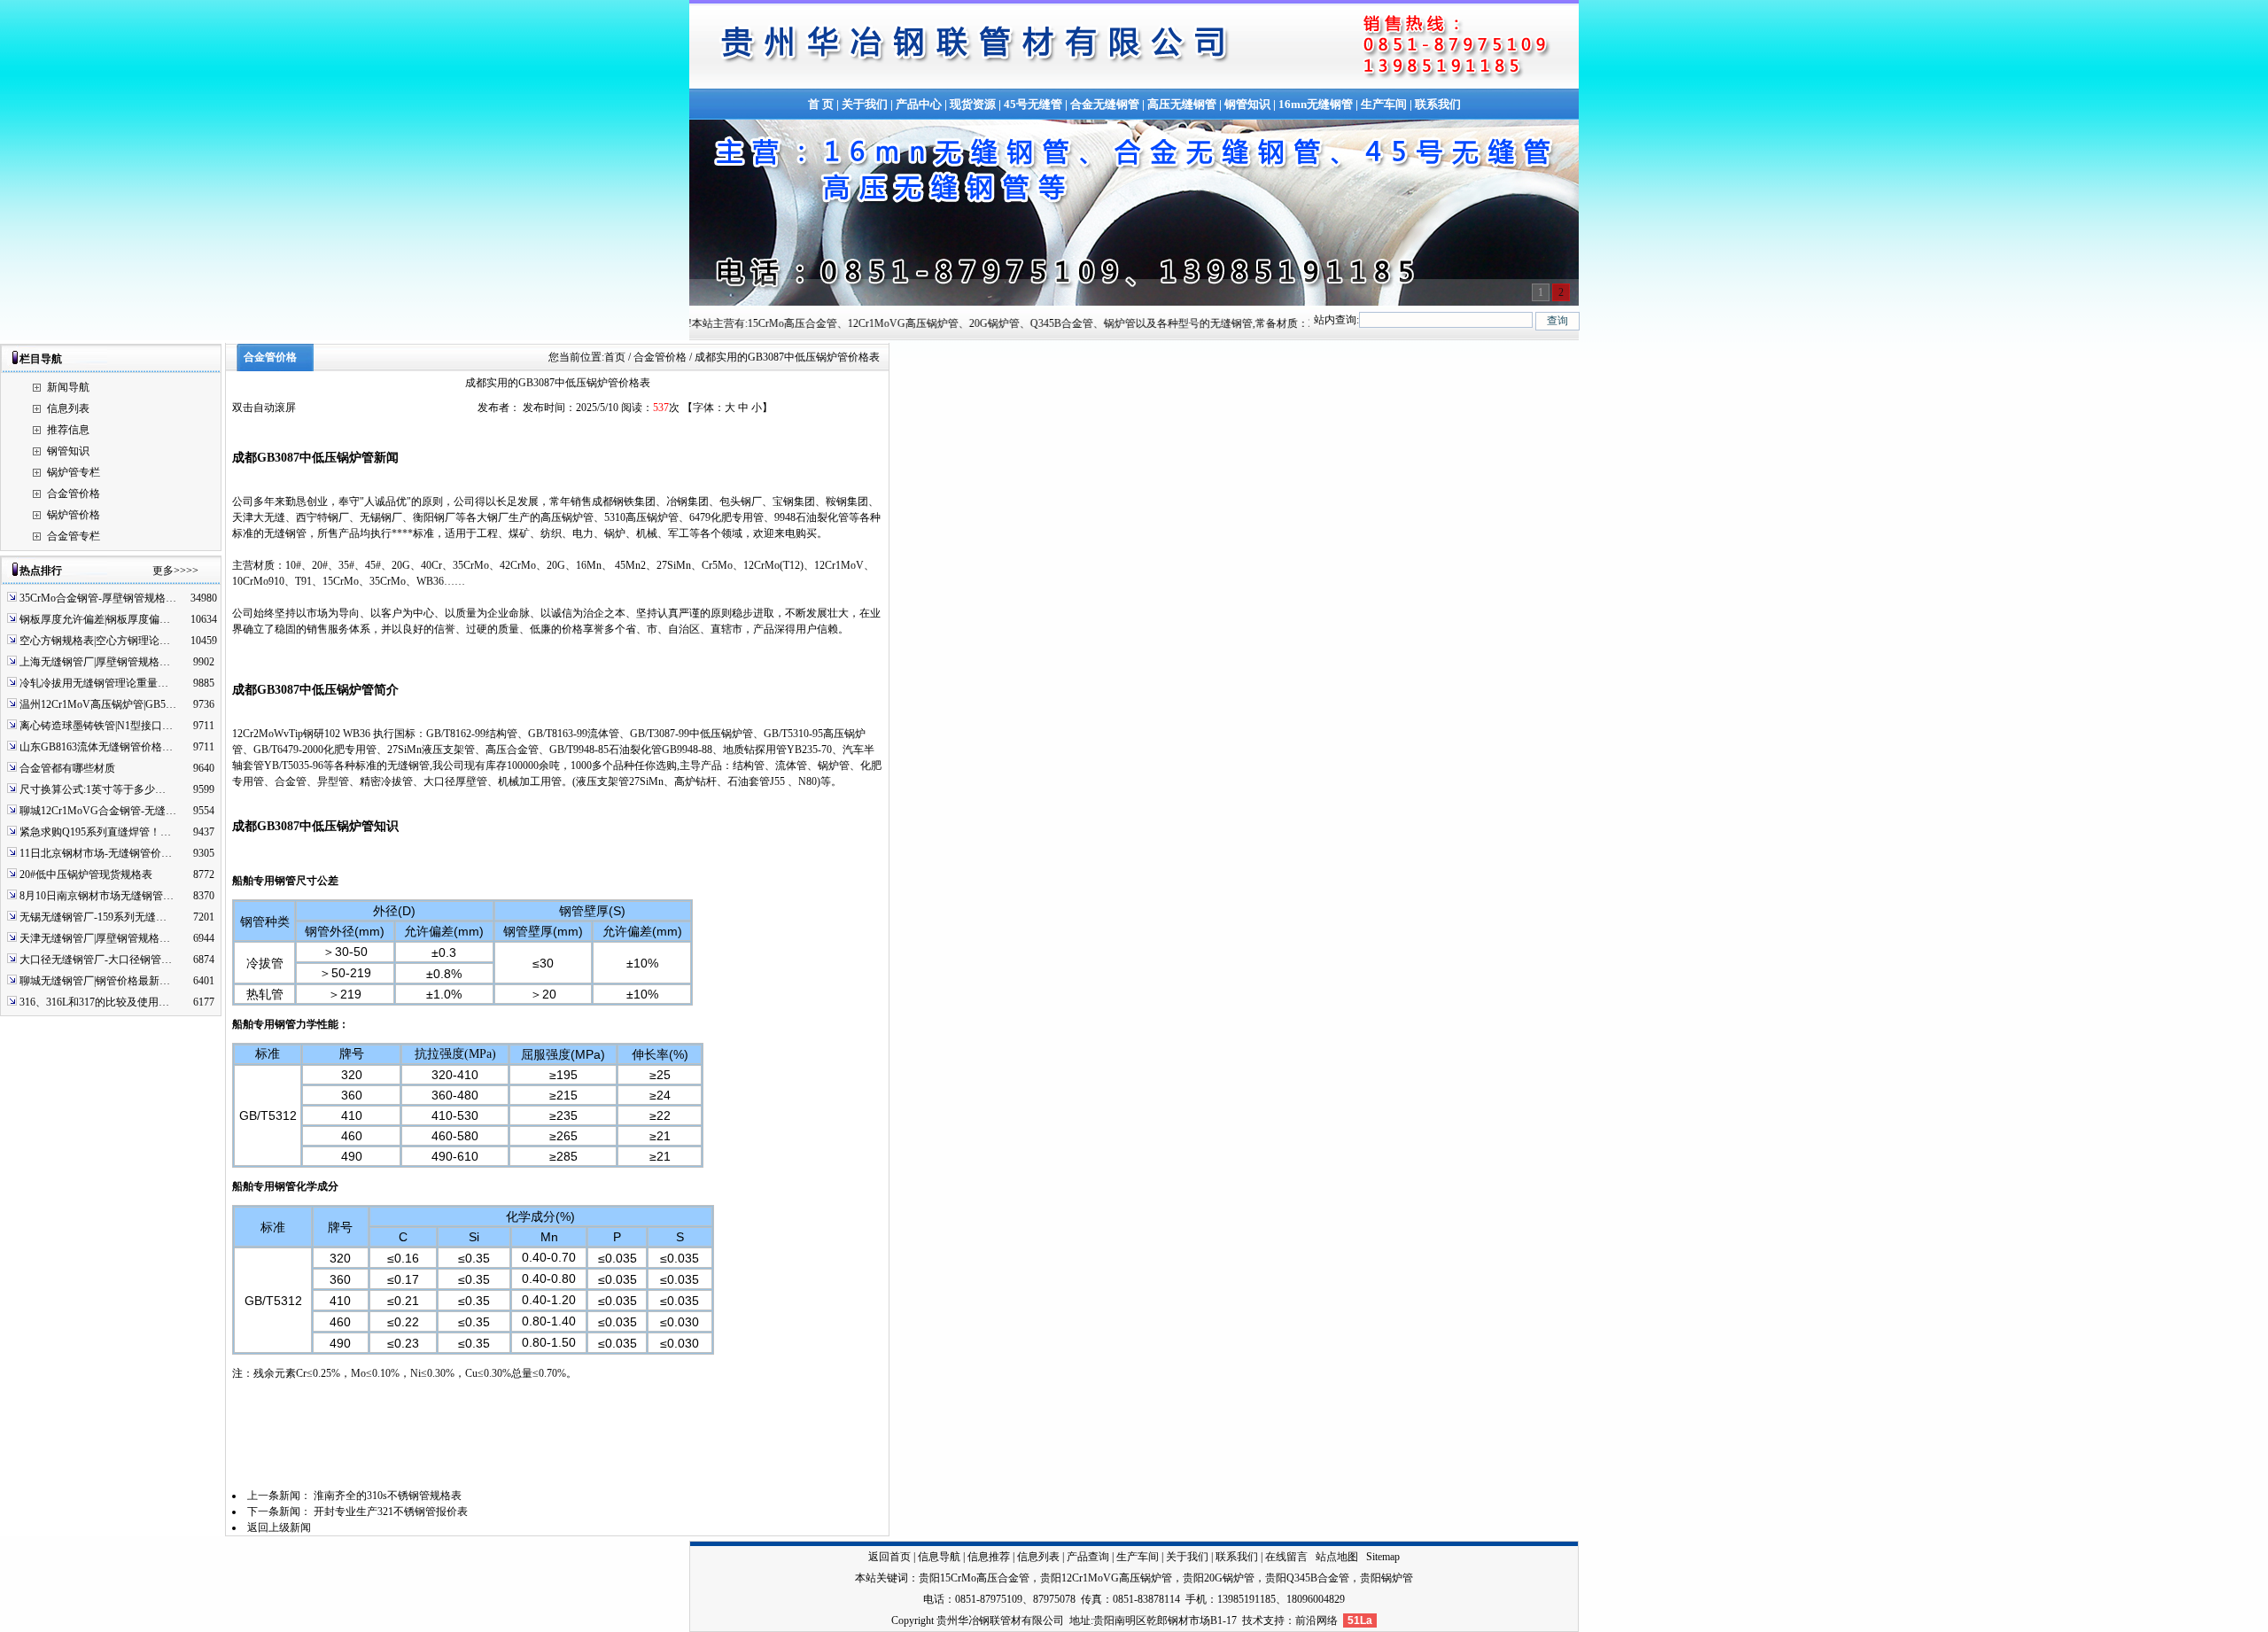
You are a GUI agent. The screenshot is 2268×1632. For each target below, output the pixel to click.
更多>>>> (175, 571)
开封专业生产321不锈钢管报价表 (391, 1512)
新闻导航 (68, 387)
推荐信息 (68, 430)
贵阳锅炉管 (1386, 1578)
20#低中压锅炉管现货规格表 (86, 874)
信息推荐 (989, 1557)
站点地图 (1337, 1557)
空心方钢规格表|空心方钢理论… (95, 641)
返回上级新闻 (279, 1527)
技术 (1253, 1620)
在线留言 (1286, 1557)
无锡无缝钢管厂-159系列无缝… (93, 917)
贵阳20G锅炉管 (1219, 1578)
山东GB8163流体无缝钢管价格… (96, 747)
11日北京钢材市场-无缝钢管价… (96, 853)
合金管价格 (74, 493)
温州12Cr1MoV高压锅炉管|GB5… (98, 704)
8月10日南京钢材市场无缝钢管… (97, 896)
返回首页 (889, 1557)
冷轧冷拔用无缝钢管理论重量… (94, 683)
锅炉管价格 (74, 515)
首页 (615, 357)
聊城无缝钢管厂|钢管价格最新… (95, 981)
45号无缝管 (1033, 104)
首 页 (821, 104)
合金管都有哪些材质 (67, 768)
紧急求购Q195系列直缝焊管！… (95, 832)
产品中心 (919, 104)
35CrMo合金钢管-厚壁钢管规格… (98, 598)
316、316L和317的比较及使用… (94, 1002)
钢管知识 (1247, 104)
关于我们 (865, 104)
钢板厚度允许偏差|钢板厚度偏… (95, 619)
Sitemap (1383, 1557)
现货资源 (973, 104)
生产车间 (1384, 104)
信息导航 (939, 1557)
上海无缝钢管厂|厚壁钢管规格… (95, 662)
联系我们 (1438, 104)
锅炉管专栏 (74, 472)
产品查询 (1088, 1557)
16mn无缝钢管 (1316, 104)
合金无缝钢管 (1105, 104)
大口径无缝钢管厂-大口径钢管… (96, 960)
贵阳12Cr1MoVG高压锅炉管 (1106, 1578)
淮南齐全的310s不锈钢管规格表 (388, 1496)
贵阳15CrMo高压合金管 (974, 1578)
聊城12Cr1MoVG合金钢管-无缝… (98, 811)
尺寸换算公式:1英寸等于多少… (93, 789)
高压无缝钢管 (1182, 104)
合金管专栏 (74, 536)
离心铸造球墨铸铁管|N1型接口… (96, 726)
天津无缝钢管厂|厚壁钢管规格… (95, 938)
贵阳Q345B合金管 (1307, 1578)
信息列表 (68, 408)
